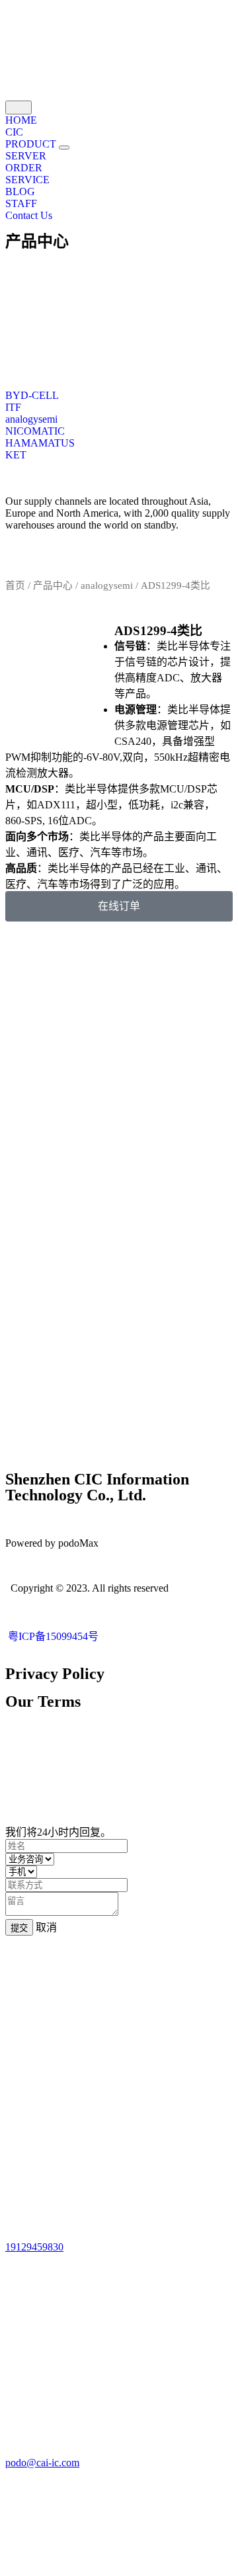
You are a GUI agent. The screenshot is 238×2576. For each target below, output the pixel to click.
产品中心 (37, 241)
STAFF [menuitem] (21, 203)
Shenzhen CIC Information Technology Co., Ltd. (97, 1487)
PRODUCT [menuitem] (32, 144)
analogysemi (107, 585)
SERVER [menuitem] (26, 156)
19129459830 (34, 2247)
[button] (64, 148)
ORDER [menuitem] (24, 168)
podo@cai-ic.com (42, 2463)
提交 (19, 1928)
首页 (15, 585)
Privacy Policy (55, 1674)
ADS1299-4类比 (158, 631)
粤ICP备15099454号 (52, 1636)
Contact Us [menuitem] (29, 215)
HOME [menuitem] (21, 120)
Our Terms (43, 1701)
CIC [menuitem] (14, 132)
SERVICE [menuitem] (27, 180)
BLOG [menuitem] (20, 192)
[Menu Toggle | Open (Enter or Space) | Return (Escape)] (19, 107)
